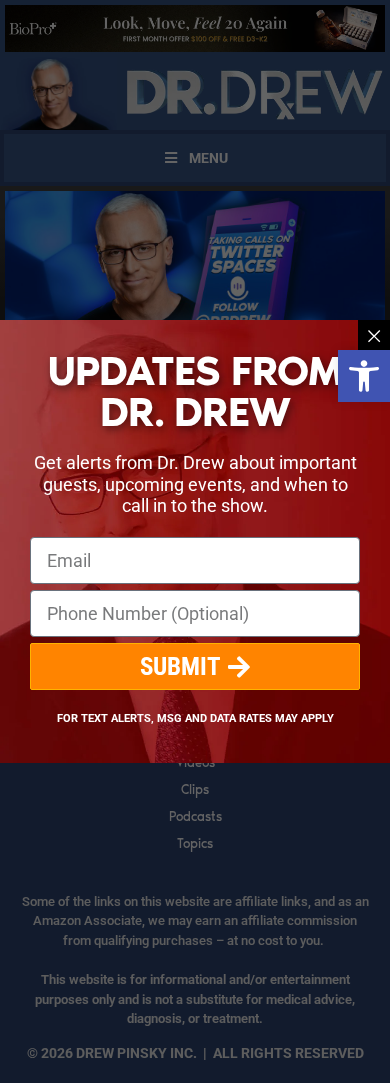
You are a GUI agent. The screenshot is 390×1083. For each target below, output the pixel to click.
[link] (364, 376)
